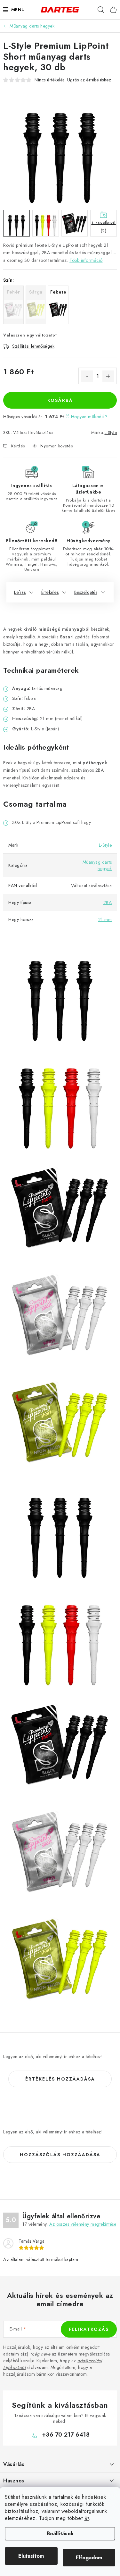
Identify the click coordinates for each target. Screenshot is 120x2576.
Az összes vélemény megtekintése (83, 2224)
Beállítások (60, 2534)
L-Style (111, 432)
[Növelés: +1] (108, 376)
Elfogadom (89, 2558)
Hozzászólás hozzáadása (60, 2155)
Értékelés (50, 592)
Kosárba (60, 400)
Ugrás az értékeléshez (89, 80)
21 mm (105, 919)
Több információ (86, 260)
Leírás (20, 592)
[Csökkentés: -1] (87, 376)
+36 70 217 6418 (66, 2435)
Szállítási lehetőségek (33, 346)
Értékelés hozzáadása (60, 2079)
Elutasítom (31, 2556)
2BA (108, 902)
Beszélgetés (86, 592)
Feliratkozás (89, 2329)
